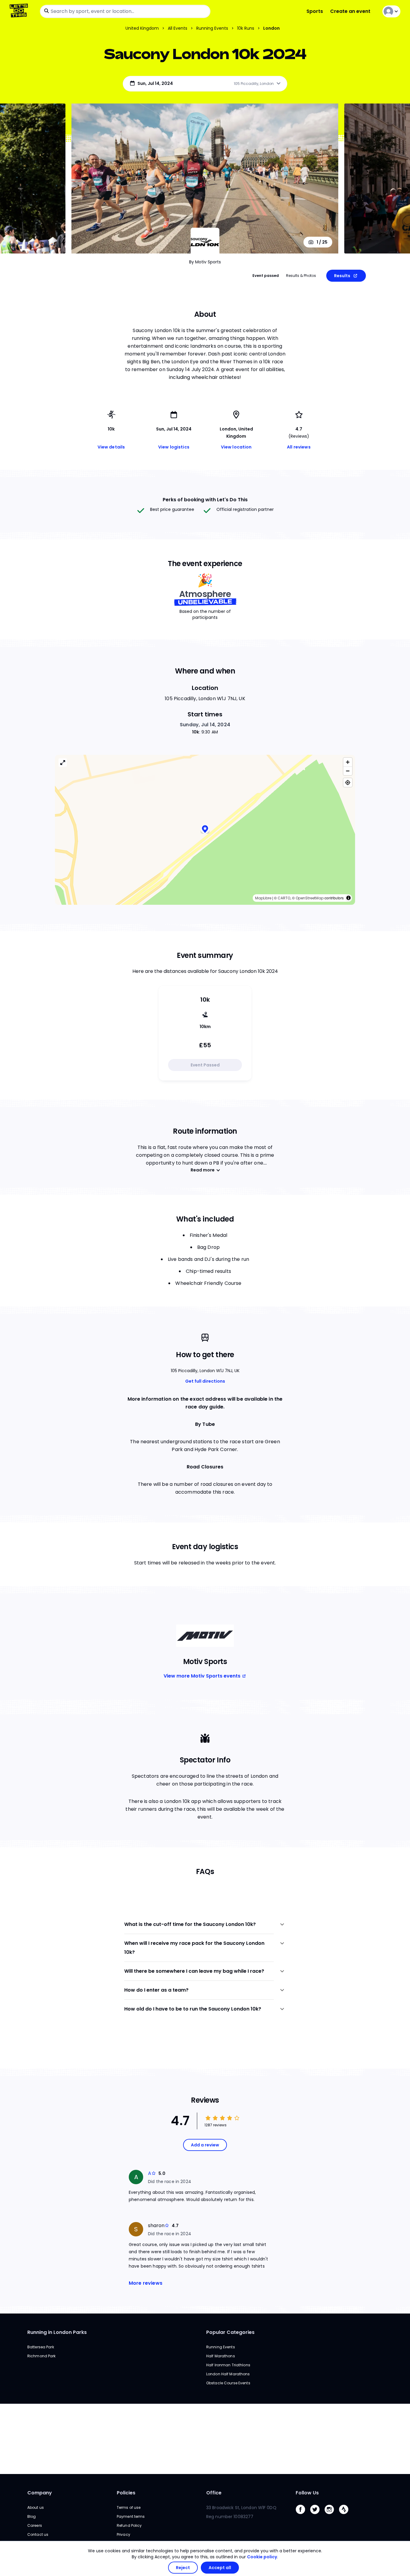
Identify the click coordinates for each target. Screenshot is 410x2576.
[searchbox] (125, 11)
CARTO (284, 898)
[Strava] (346, 2516)
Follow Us (307, 2493)
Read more (203, 1170)
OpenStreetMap (310, 898)
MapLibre (263, 898)
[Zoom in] (348, 762)
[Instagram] (332, 2516)
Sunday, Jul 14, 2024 (205, 725)
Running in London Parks (57, 2332)
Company (40, 2493)
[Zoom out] (348, 771)
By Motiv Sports (205, 262)
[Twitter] (317, 2516)
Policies (126, 2493)
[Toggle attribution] (348, 898)
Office (214, 2493)
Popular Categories (230, 2332)
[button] (205, 830)
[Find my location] (348, 783)
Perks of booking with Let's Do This (205, 500)
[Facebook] (303, 2516)
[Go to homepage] (20, 11)
